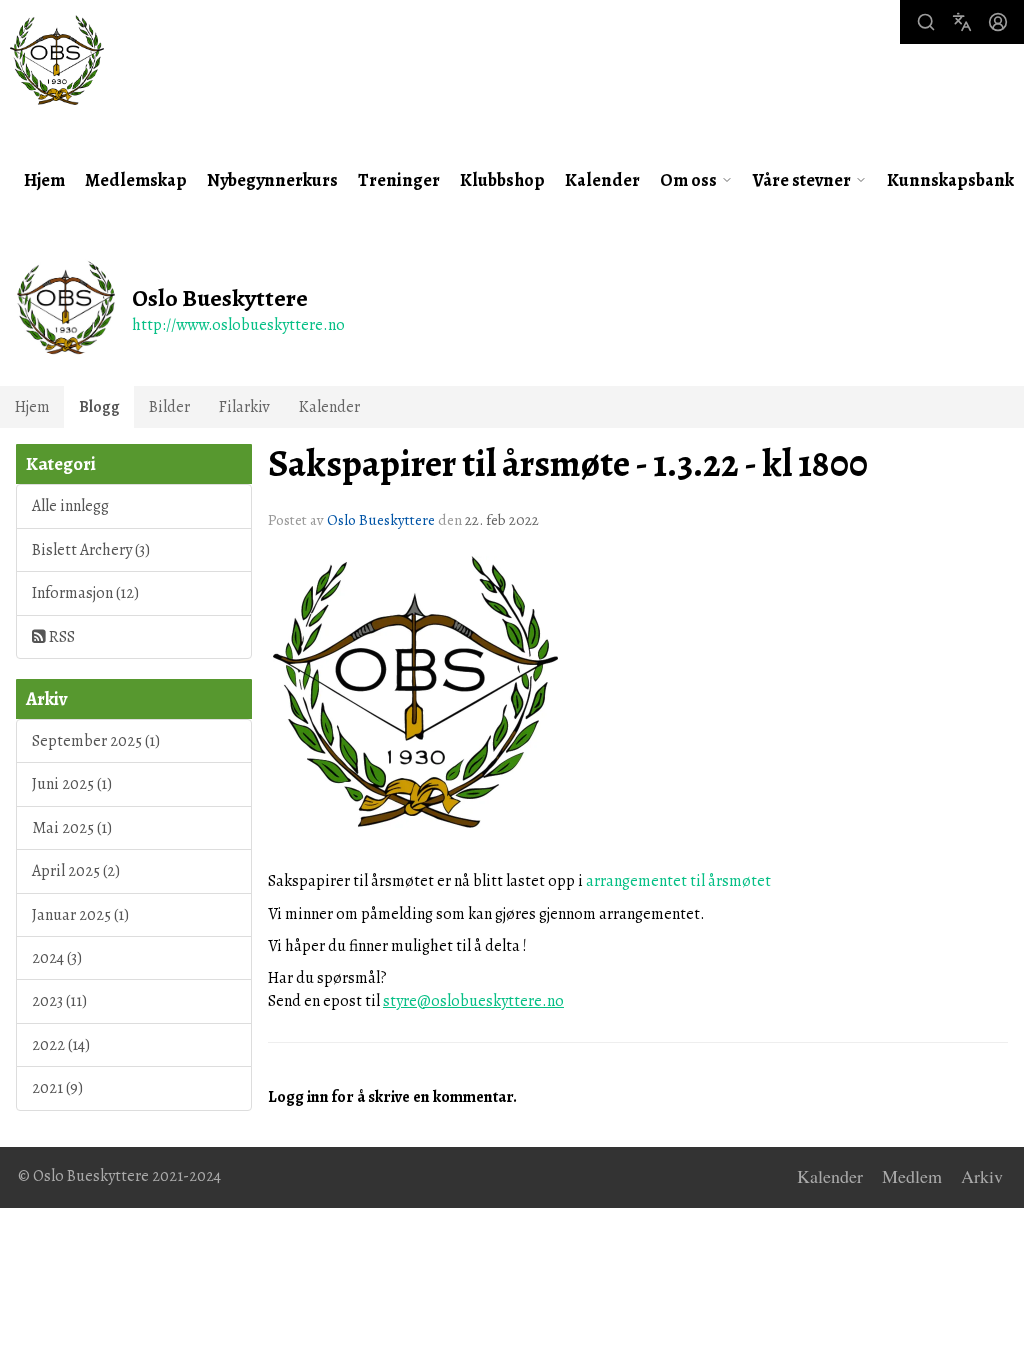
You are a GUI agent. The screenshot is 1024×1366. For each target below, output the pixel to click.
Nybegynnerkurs (272, 180)
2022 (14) (61, 1045)
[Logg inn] (998, 22)
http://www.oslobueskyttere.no (238, 325)
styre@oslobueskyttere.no (473, 1001)
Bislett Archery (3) (91, 550)
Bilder (169, 407)
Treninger (399, 180)
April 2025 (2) (76, 871)
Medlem (912, 1177)
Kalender (602, 180)
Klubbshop (502, 180)
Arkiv (982, 1177)
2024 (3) (57, 958)
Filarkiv (244, 407)
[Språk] (962, 22)
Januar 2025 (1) (80, 915)
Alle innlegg (70, 506)
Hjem (44, 180)
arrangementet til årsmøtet (678, 881)
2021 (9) (57, 1088)
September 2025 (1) (96, 741)
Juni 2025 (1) (72, 784)
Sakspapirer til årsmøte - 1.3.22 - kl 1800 (568, 464)
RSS (60, 637)
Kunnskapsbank (950, 180)
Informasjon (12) (85, 593)
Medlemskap (136, 180)
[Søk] (926, 22)
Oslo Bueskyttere (381, 520)
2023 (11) (59, 1001)
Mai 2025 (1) (72, 828)
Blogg (99, 407)
